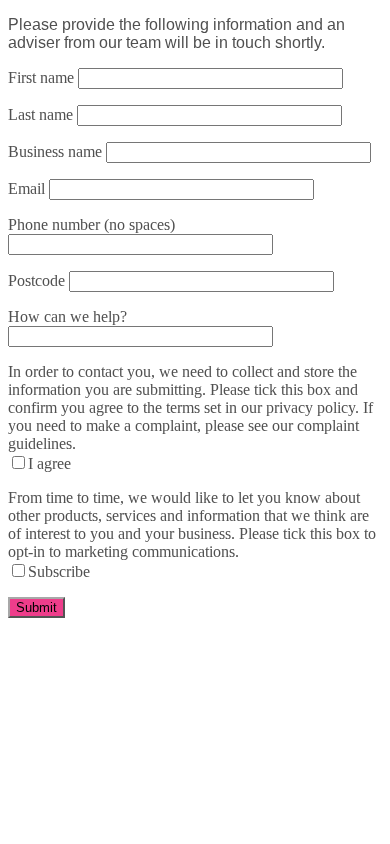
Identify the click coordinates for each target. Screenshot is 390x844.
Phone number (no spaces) (91, 224)
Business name (55, 151)
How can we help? (67, 316)
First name (41, 77)
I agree (49, 463)
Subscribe (59, 571)
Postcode (36, 280)
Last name (40, 114)
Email (26, 188)
